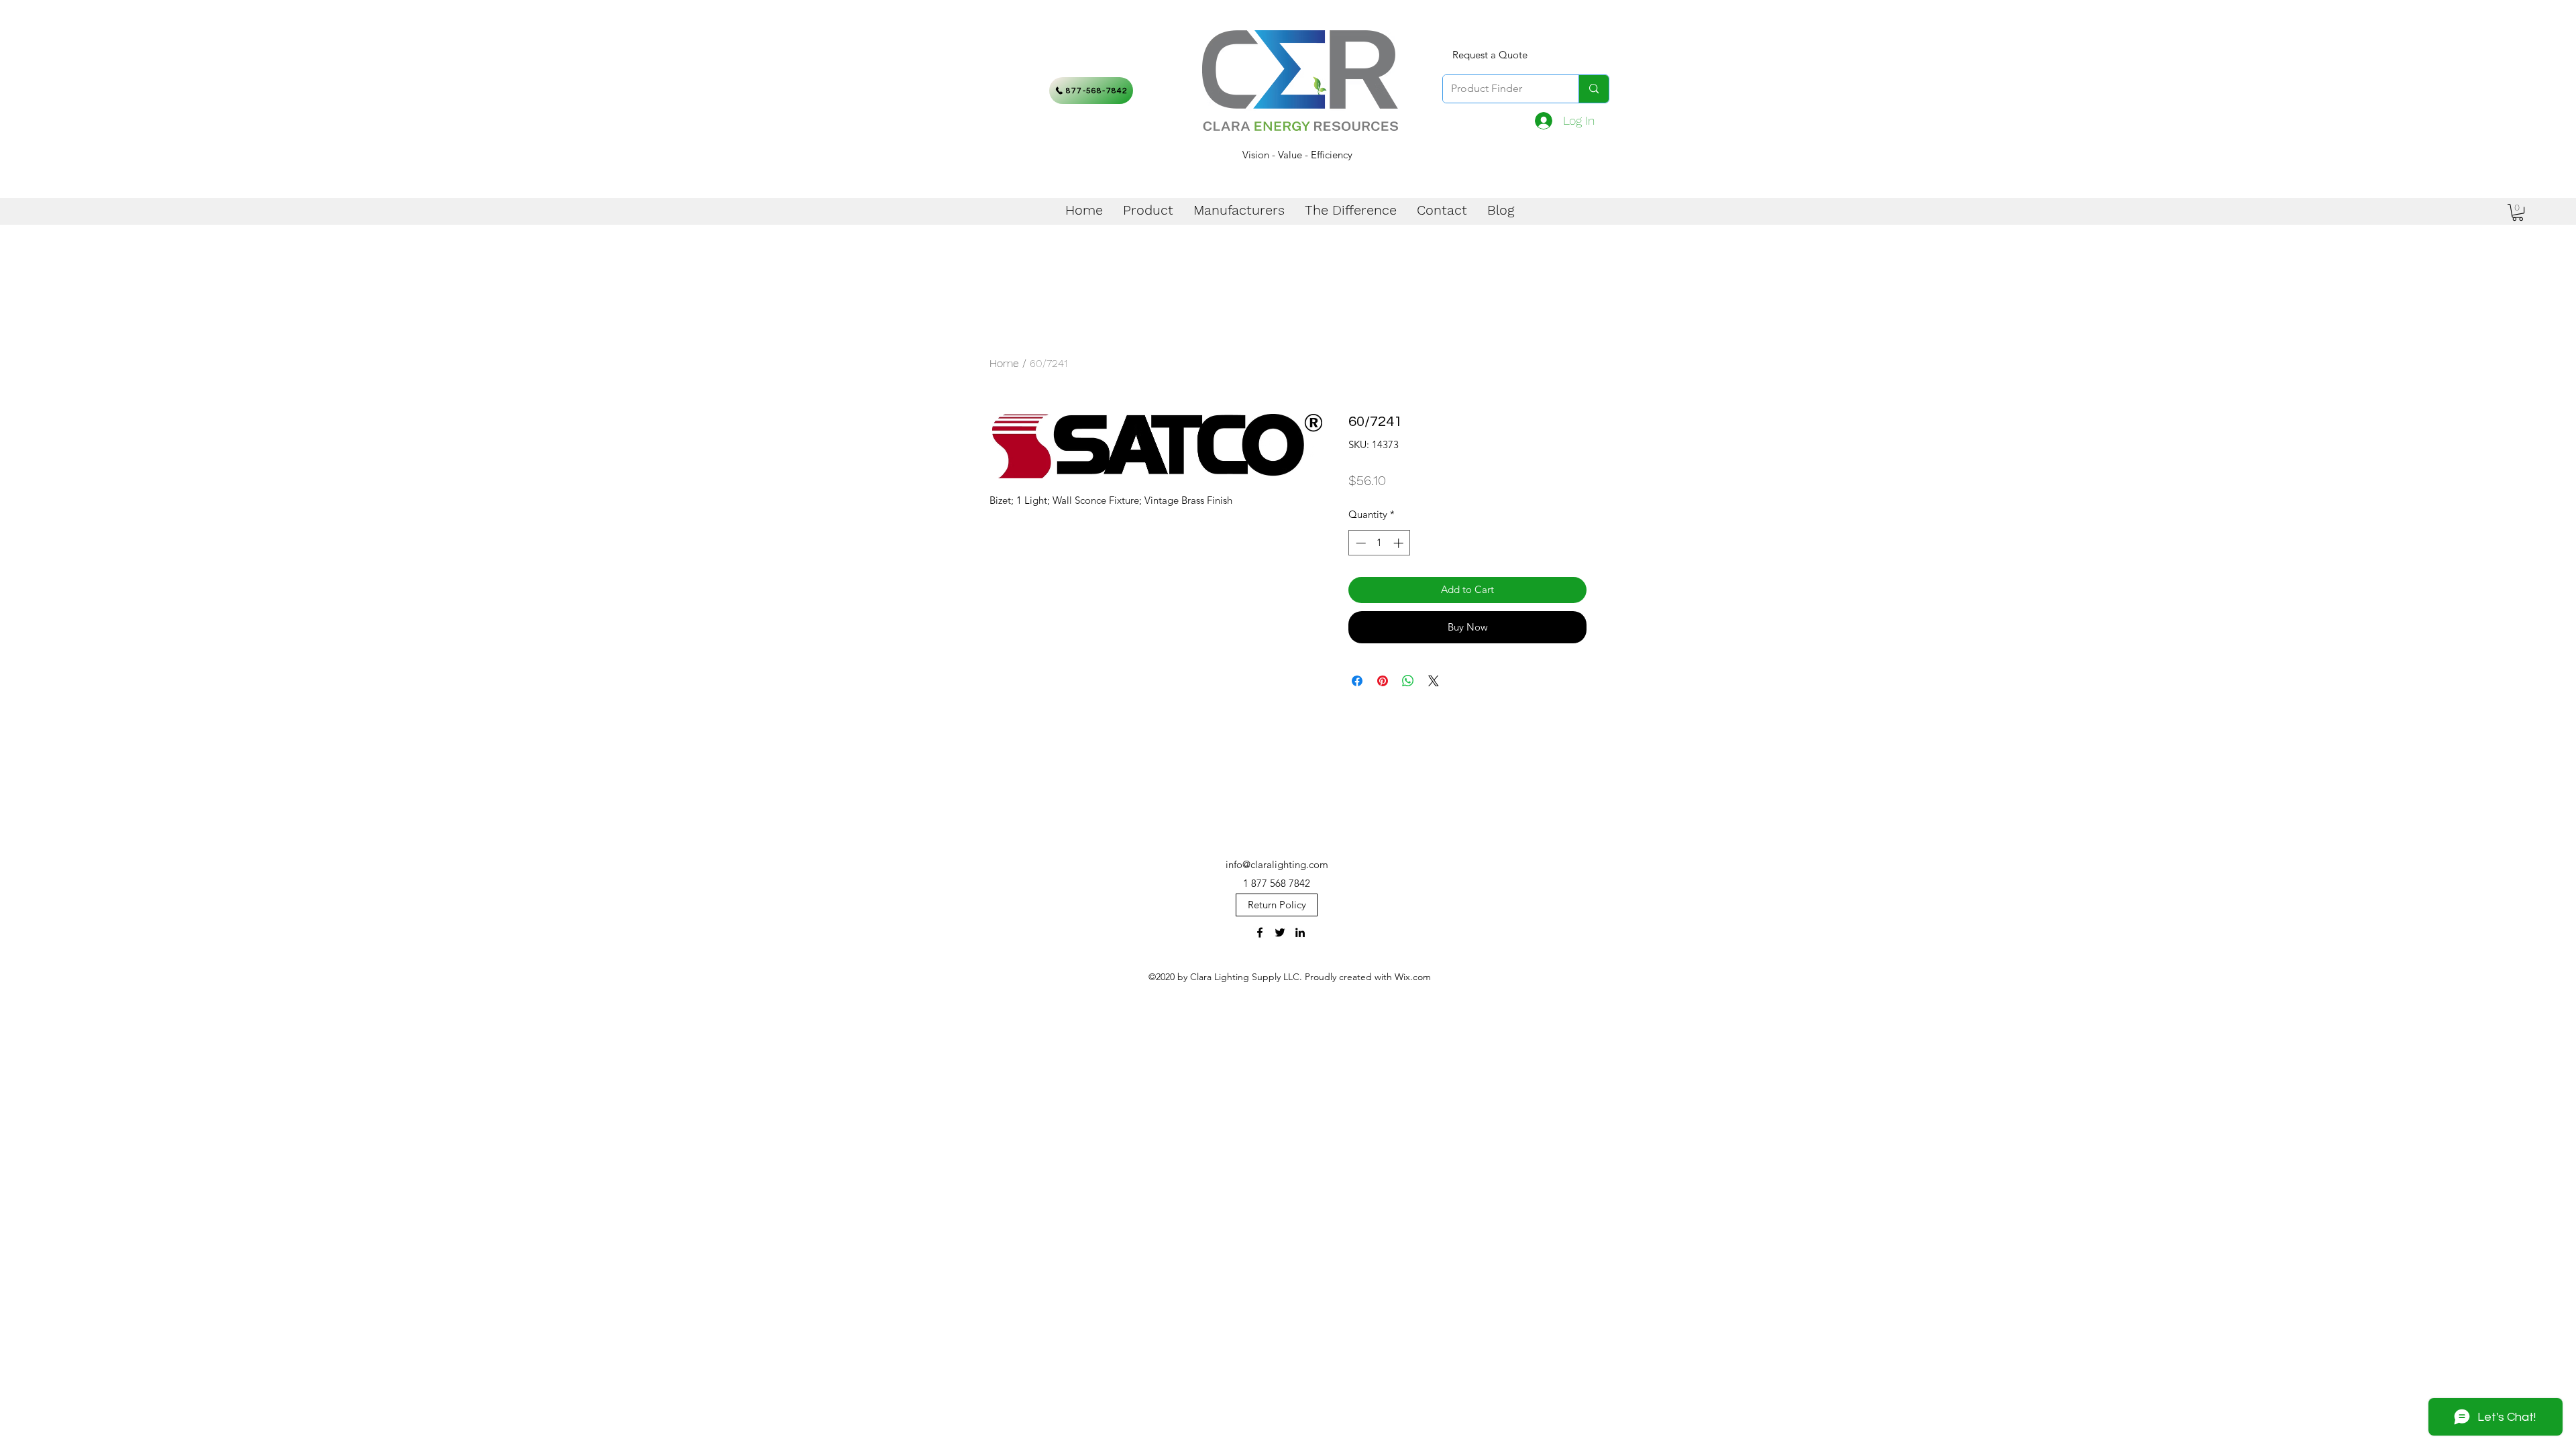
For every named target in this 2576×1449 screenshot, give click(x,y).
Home (1004, 363)
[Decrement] (1359, 543)
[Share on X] (1434, 681)
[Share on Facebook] (1357, 681)
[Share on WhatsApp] (1408, 681)
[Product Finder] (1594, 89)
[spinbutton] (1380, 543)
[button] (2518, 212)
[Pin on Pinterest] (1383, 681)
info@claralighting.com (1277, 864)
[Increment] (1400, 543)
